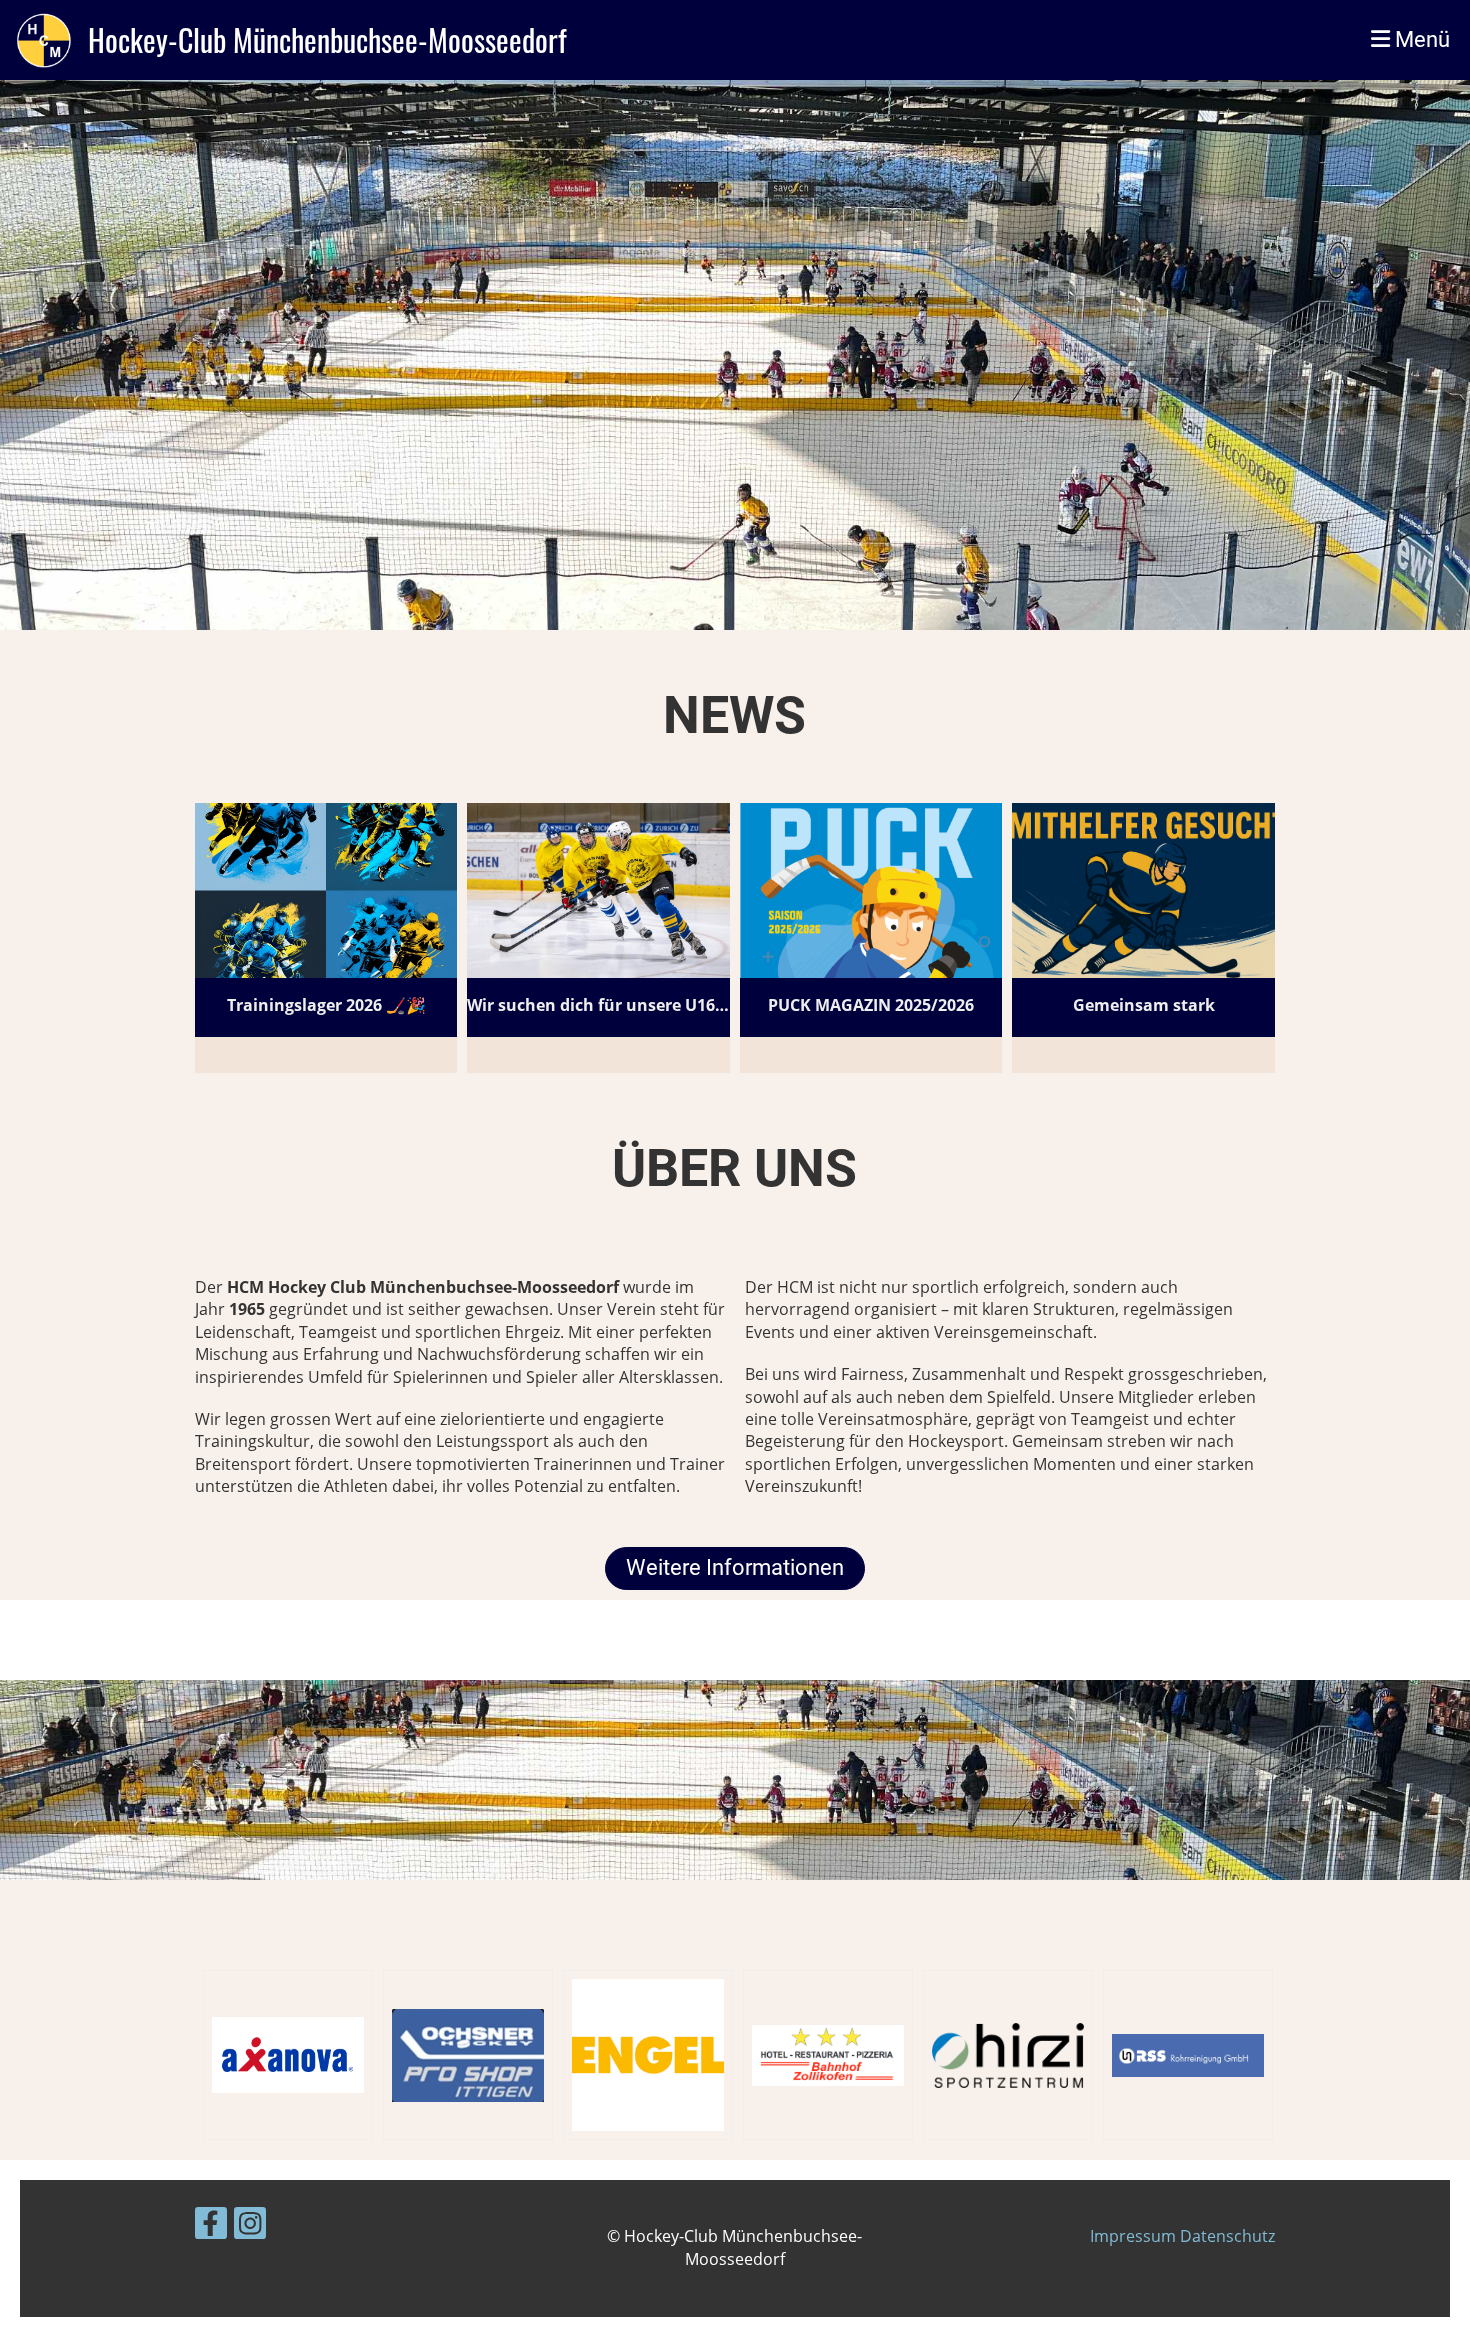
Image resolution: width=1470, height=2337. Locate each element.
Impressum (1135, 2236)
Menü (1420, 39)
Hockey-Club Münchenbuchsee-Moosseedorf (327, 40)
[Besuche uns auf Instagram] (250, 2226)
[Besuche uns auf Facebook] (211, 2226)
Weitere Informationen (735, 1567)
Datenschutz (1227, 2236)
